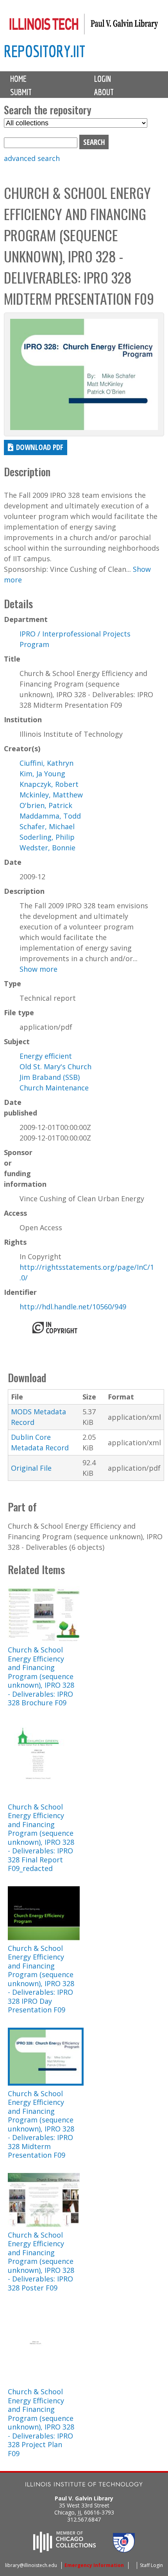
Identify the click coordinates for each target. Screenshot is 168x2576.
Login (103, 79)
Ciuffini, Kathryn (46, 763)
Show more (38, 969)
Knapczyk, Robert (49, 784)
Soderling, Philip (47, 837)
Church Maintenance (54, 1088)
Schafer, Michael (47, 826)
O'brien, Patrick (46, 805)
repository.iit (45, 51)
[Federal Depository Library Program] (124, 2550)
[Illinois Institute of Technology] (84, 2485)
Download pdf (40, 447)
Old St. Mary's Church (55, 1067)
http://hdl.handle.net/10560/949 (73, 1307)
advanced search (32, 158)
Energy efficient (46, 1056)
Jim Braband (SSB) (50, 1077)
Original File (31, 1468)
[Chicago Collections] (64, 2550)
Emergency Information (94, 2565)
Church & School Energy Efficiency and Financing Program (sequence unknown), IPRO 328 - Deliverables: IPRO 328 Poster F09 (41, 2261)
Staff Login (151, 2565)
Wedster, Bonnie (47, 848)
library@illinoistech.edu (31, 2565)
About (104, 92)
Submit (21, 92)
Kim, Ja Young (42, 774)
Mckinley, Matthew (51, 795)
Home (18, 79)
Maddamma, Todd (50, 816)
